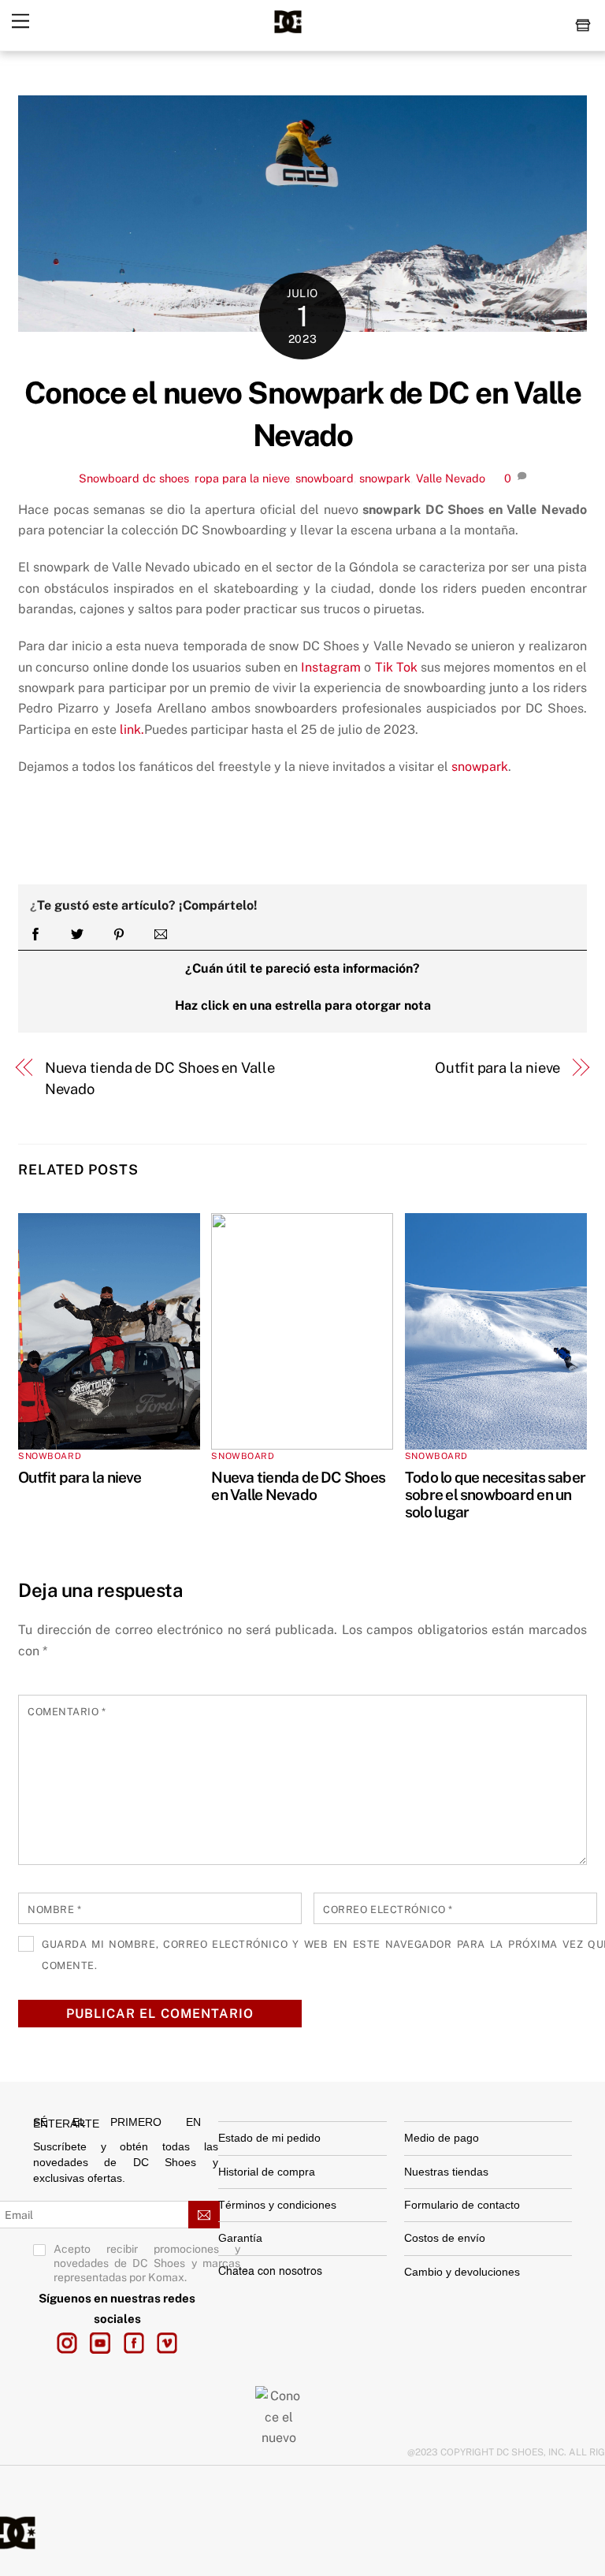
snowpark (385, 478)
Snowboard (109, 478)
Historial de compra (267, 2172)
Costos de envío (445, 2238)
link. (132, 730)
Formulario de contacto (462, 2205)
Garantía (240, 2238)
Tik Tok (396, 667)
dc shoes (166, 478)
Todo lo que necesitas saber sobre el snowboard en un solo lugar (495, 1495)
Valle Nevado (451, 478)
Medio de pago (442, 2138)
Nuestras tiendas (446, 2172)
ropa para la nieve (242, 478)
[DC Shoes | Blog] (288, 31)
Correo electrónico (388, 1910)
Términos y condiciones (277, 2205)
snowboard (325, 478)
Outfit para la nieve (497, 1068)
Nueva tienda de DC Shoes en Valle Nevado (160, 1078)
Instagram (331, 667)
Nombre (54, 1910)
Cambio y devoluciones (464, 2272)
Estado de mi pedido (269, 2138)
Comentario (67, 1712)
